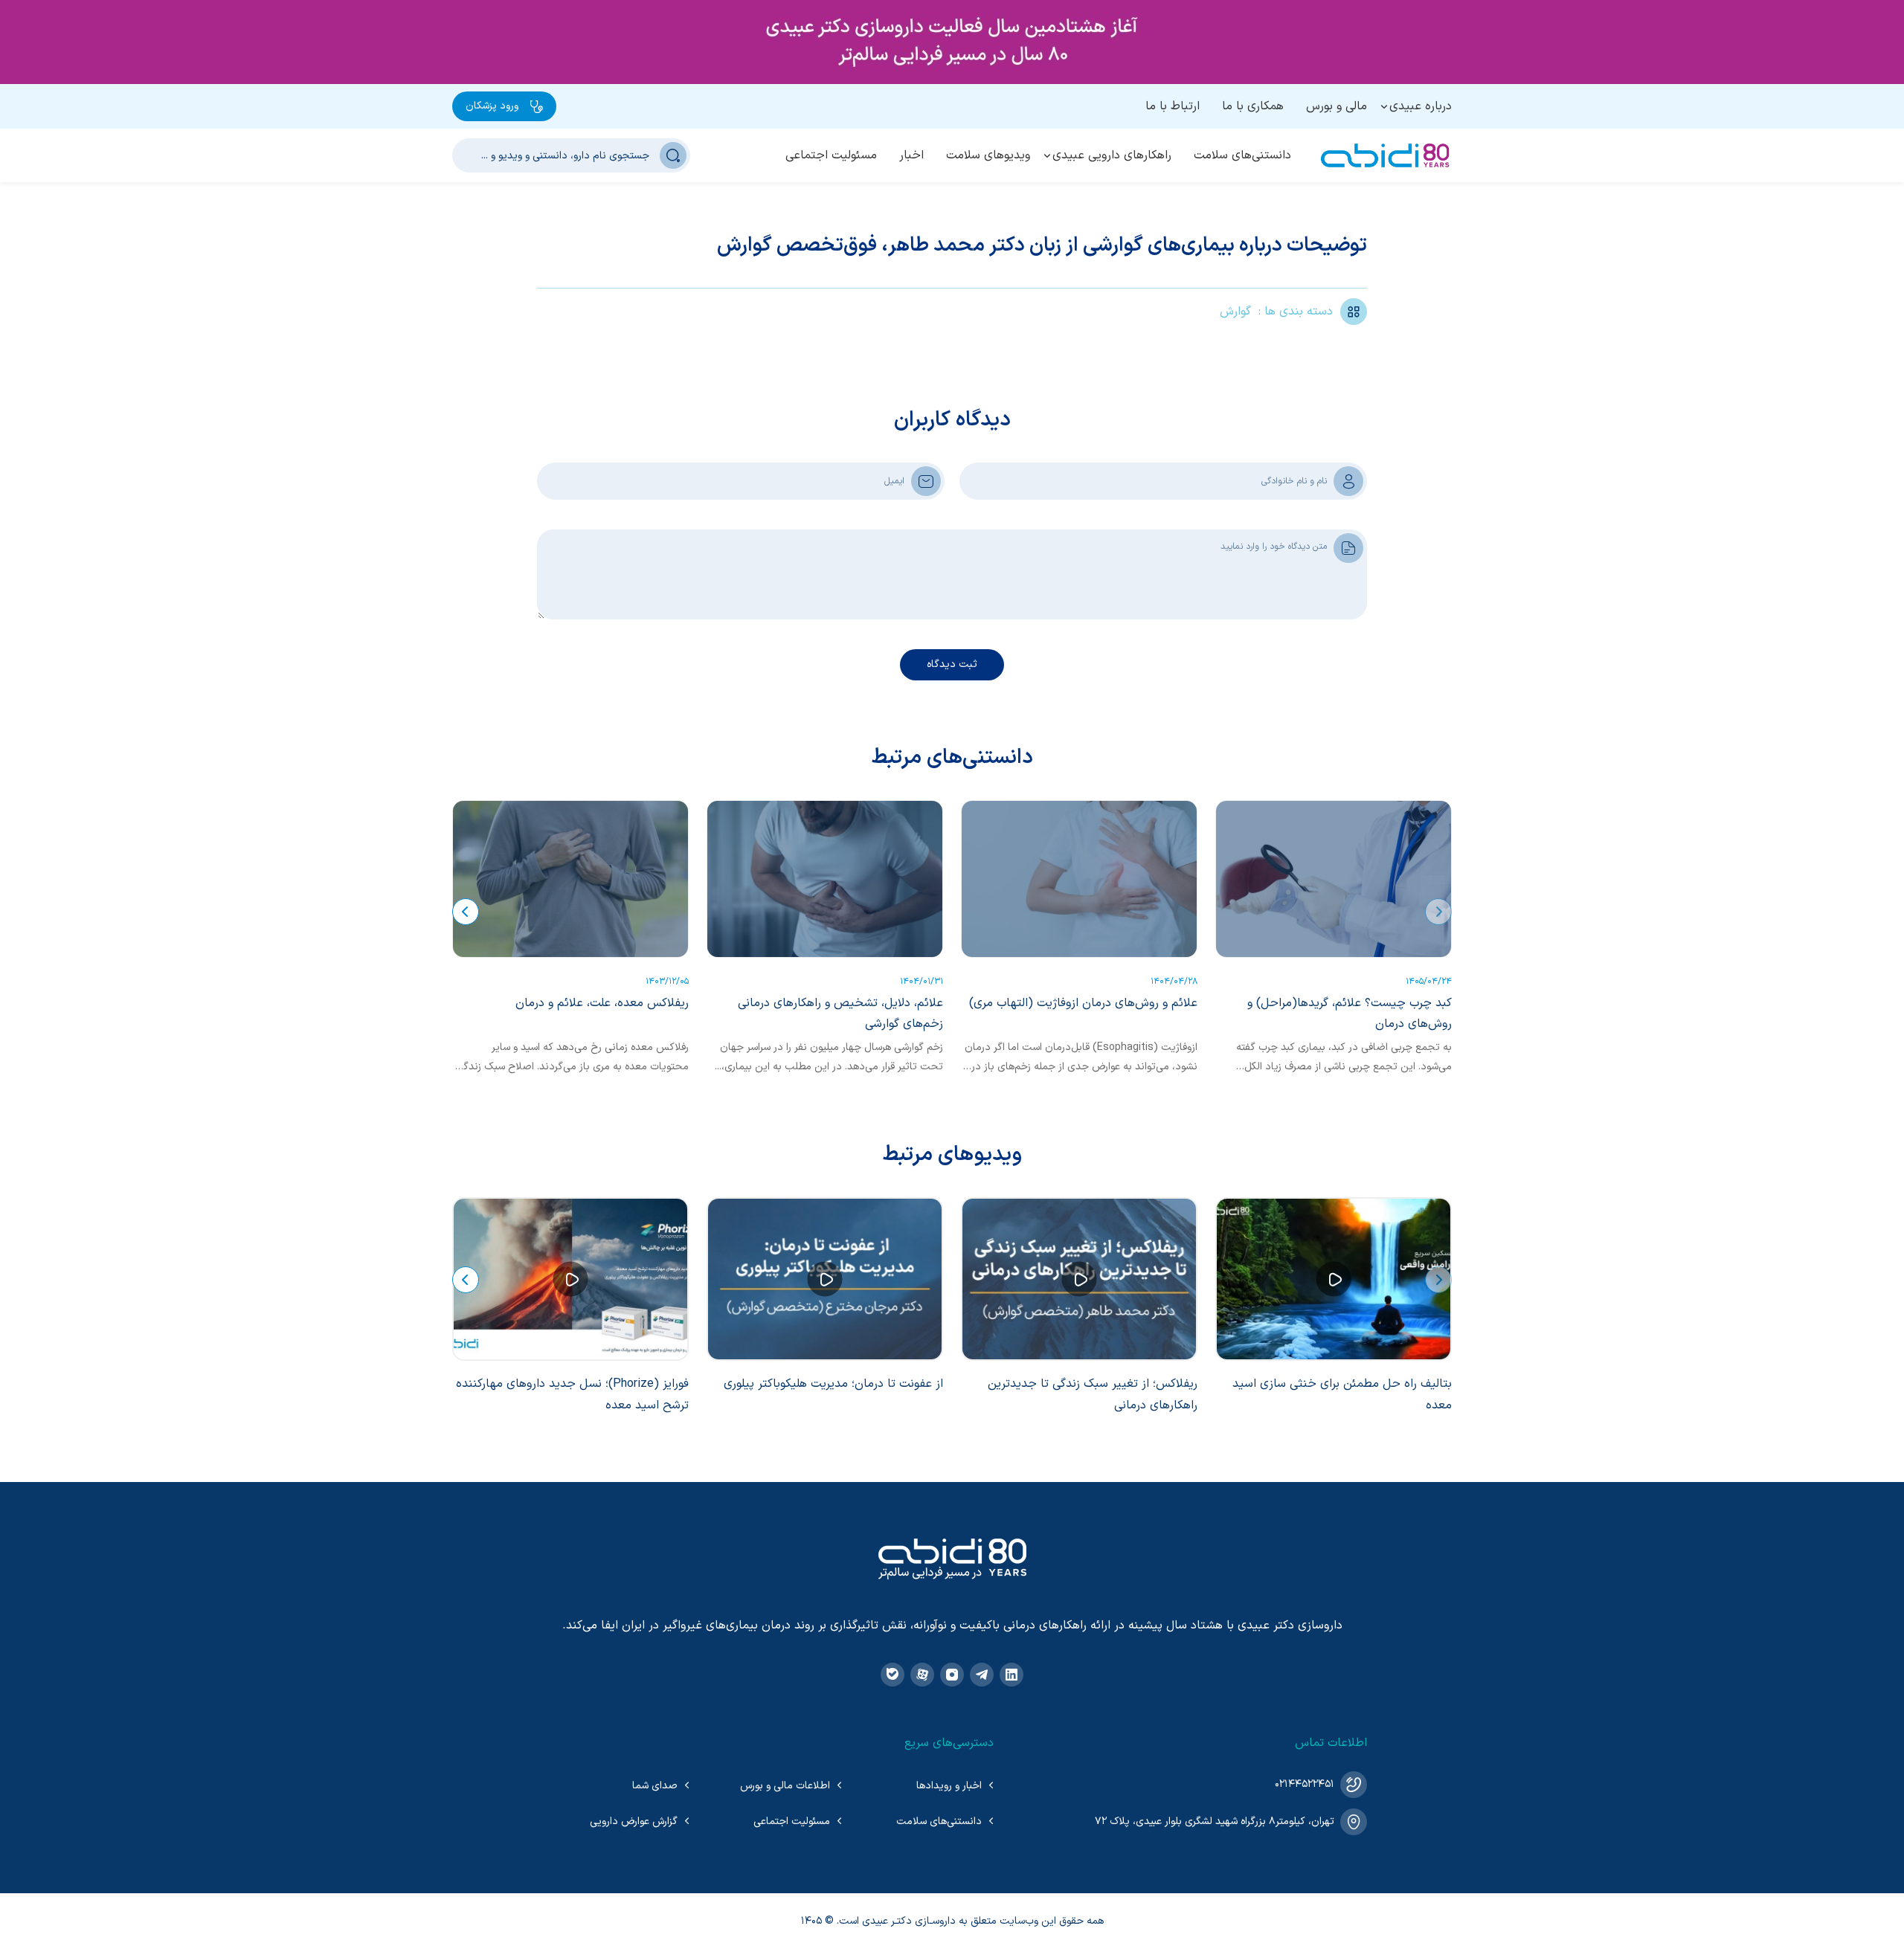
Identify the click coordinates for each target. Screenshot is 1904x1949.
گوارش (1235, 312)
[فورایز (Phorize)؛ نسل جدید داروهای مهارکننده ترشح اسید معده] (570, 1279)
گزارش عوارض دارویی (634, 1821)
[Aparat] (922, 1675)
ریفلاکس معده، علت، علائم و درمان (602, 1003)
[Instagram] (952, 1675)
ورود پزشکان (492, 106)
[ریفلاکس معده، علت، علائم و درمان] (570, 879)
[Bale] (892, 1675)
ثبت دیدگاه (952, 664)
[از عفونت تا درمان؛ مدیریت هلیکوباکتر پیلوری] (825, 1279)
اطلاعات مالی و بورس (785, 1786)
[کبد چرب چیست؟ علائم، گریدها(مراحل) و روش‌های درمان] (1334, 879)
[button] (1438, 912)
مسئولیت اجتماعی (831, 155)
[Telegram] (982, 1675)
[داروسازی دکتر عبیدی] (1385, 155)
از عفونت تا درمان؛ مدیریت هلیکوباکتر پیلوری (833, 1384)
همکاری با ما (1253, 106)
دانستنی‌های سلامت (1242, 155)
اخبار (911, 155)
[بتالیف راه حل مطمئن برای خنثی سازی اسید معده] (1334, 1279)
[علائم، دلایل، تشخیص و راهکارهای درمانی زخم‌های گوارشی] (825, 879)
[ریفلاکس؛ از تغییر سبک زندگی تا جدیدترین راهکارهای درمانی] (1079, 1279)
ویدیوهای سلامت (988, 155)
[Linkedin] (1011, 1675)
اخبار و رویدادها (949, 1786)
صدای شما (655, 1786)
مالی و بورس (1337, 106)
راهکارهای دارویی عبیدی (1112, 155)
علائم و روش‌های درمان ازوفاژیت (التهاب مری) (1083, 1003)
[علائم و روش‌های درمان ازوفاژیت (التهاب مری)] (1079, 879)
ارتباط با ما (1173, 106)
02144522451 (1305, 1784)
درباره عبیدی (1421, 106)
